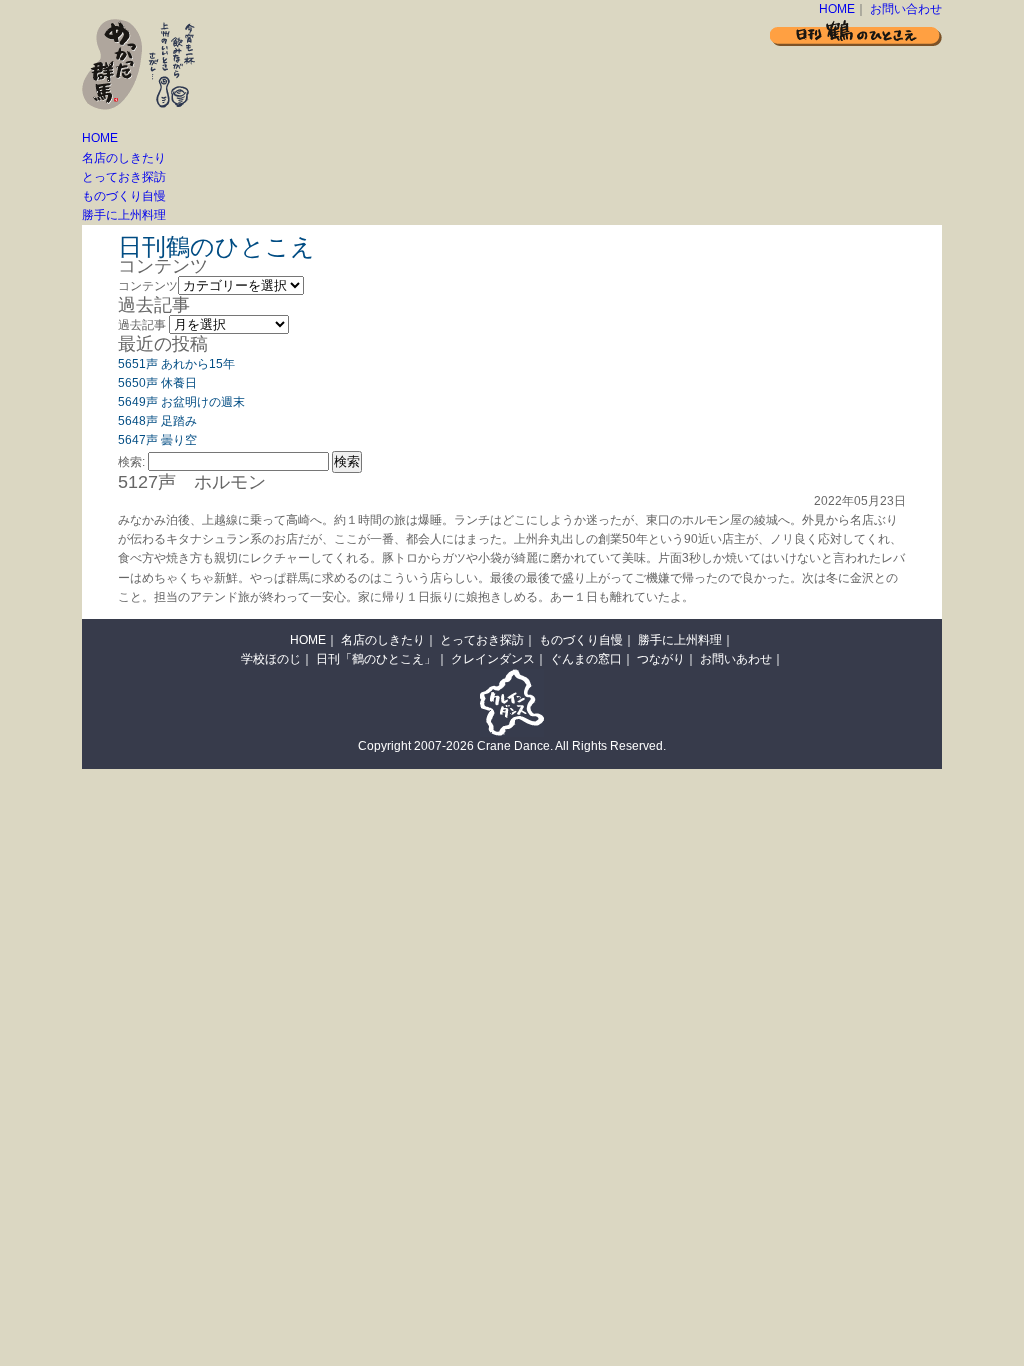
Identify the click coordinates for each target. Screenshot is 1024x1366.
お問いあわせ (736, 659)
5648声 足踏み (157, 421)
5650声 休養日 (157, 383)
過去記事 (142, 325)
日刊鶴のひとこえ (216, 246)
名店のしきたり (124, 158)
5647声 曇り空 (157, 440)
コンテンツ (148, 286)
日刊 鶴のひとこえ (856, 32)
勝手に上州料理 (124, 215)
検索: (131, 462)
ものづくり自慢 (124, 196)
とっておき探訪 (124, 177)
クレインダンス (493, 659)
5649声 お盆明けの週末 (181, 402)
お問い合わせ (906, 9)
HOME (837, 9)
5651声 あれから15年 (176, 364)
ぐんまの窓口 (586, 659)
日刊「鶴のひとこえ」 (376, 659)
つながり (661, 659)
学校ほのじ (271, 659)
